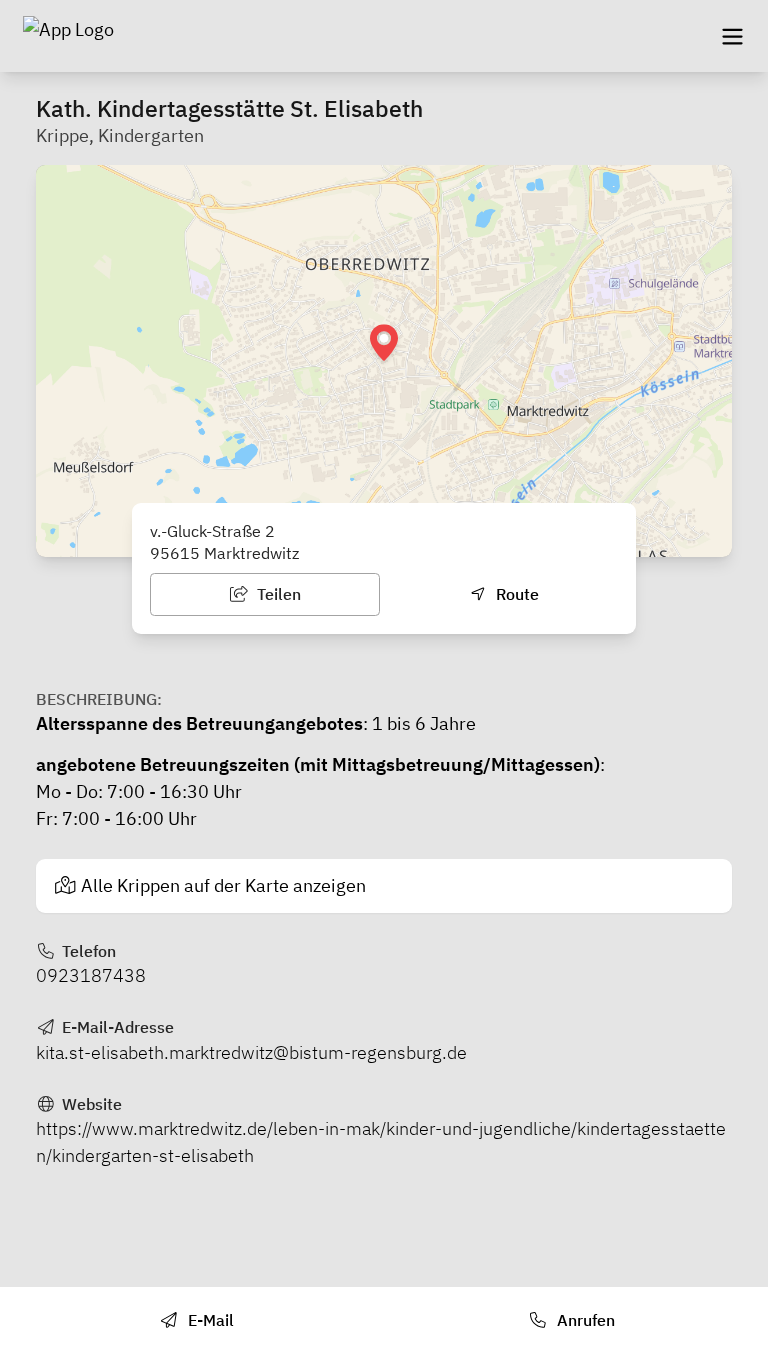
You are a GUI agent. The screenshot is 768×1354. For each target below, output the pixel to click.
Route (515, 594)
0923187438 (91, 975)
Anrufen (584, 1320)
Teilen (277, 594)
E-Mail (209, 1320)
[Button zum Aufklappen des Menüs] (732, 36)
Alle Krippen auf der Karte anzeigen (223, 885)
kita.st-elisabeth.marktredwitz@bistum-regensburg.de (251, 1052)
